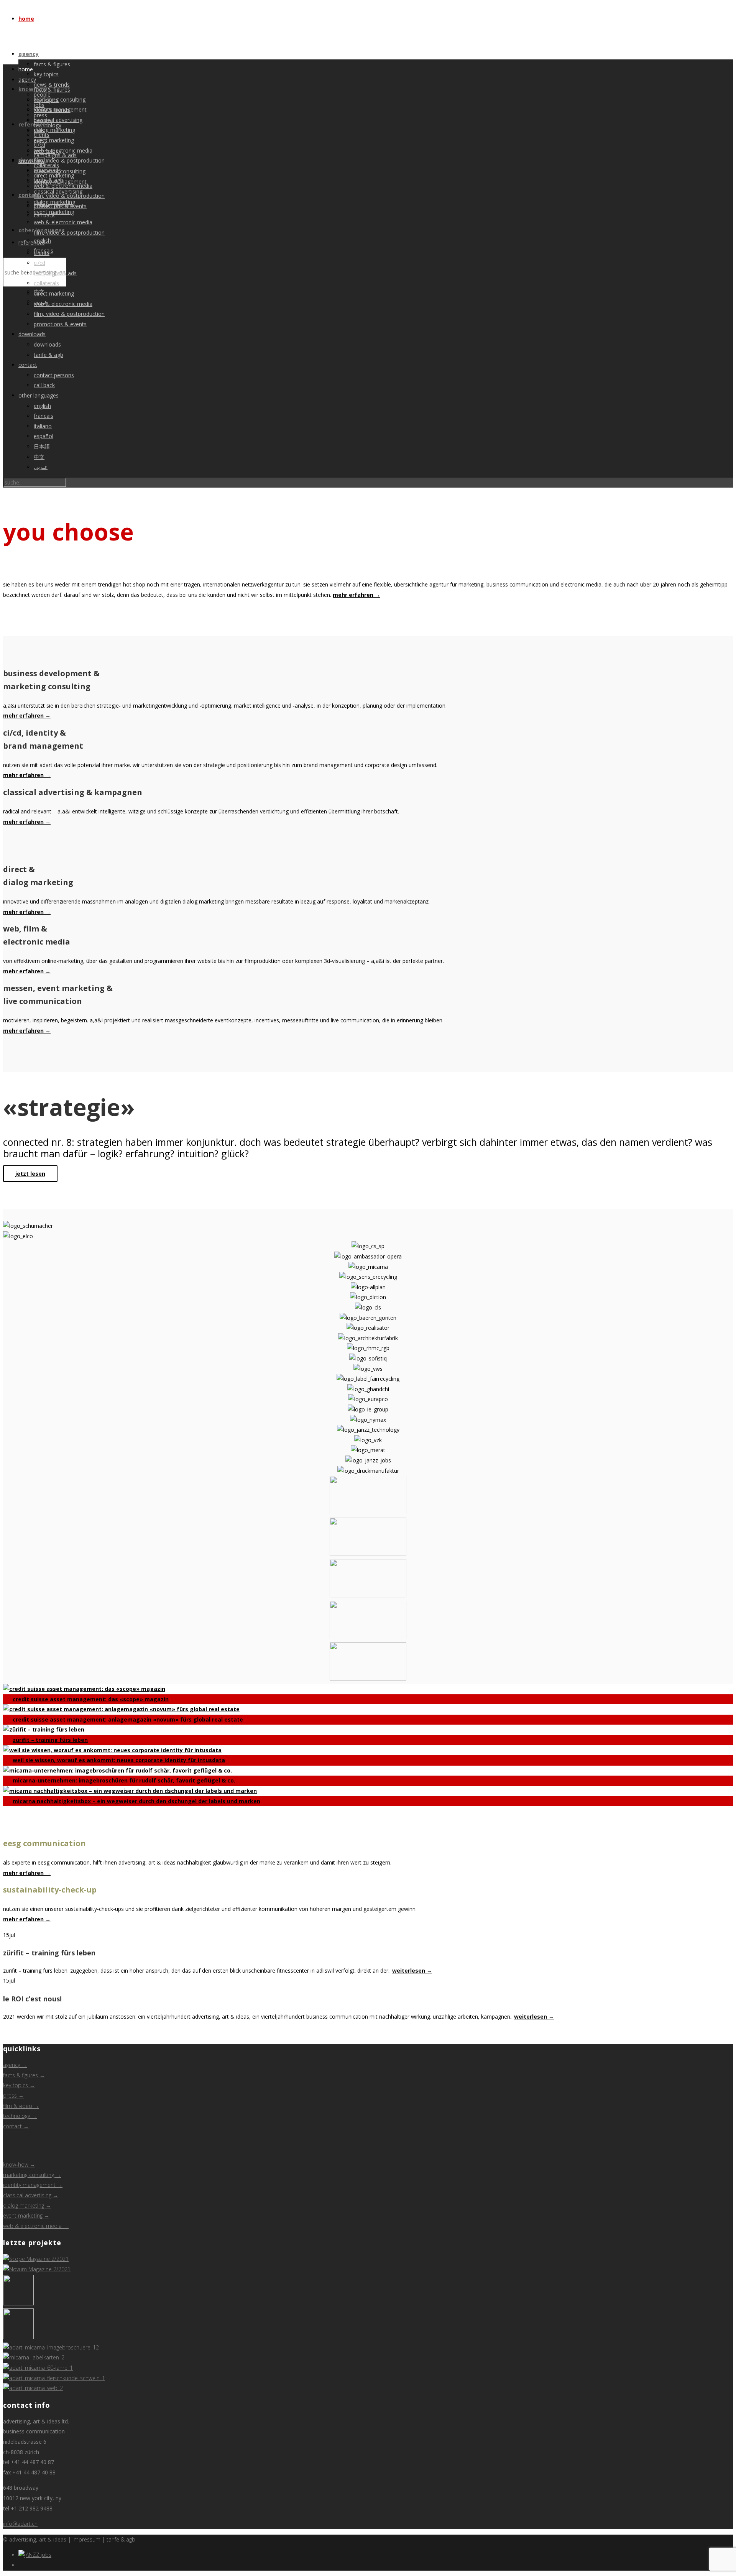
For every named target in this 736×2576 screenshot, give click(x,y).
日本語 (42, 446)
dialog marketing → (27, 2206)
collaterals (46, 283)
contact (28, 365)
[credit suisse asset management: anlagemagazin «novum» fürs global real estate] (37, 2269)
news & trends (52, 110)
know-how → (19, 2164)
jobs (39, 131)
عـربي (41, 467)
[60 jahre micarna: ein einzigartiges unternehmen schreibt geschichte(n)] (38, 2368)
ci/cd (39, 263)
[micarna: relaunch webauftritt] (33, 2388)
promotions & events (60, 324)
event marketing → (26, 2215)
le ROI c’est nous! (32, 1999)
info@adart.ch (20, 2524)
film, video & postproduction (69, 160)
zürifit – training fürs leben (49, 1953)
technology (48, 151)
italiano (43, 426)
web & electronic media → (36, 2226)
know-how (33, 89)
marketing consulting (60, 99)
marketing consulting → (32, 2175)
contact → (16, 2126)
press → (13, 2095)
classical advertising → (31, 2195)
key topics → (19, 2085)
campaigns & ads (55, 273)
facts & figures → (24, 2075)
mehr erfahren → (356, 595)
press (40, 140)
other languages (39, 395)
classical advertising (58, 120)
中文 (39, 457)
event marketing (54, 140)
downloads (32, 334)
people (42, 120)
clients (42, 253)
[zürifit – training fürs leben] (18, 2303)
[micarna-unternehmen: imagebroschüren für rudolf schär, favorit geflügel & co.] (51, 2347)
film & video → (21, 2106)
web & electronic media (63, 222)
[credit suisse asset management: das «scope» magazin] (36, 2259)
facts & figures (52, 64)
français (44, 416)
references (32, 242)
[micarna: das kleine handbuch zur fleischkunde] (54, 2378)
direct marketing (54, 293)
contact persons (54, 375)
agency (29, 54)
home (26, 19)
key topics (46, 74)
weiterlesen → (412, 1971)
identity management (60, 182)
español (44, 436)
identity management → (33, 2185)
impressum (86, 2539)
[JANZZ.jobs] (35, 2555)
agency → (15, 2065)
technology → (20, 2116)
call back (44, 385)
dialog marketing (54, 130)
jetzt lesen (30, 1174)
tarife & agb (48, 355)
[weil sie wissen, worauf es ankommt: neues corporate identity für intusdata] (18, 2337)
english (42, 406)
